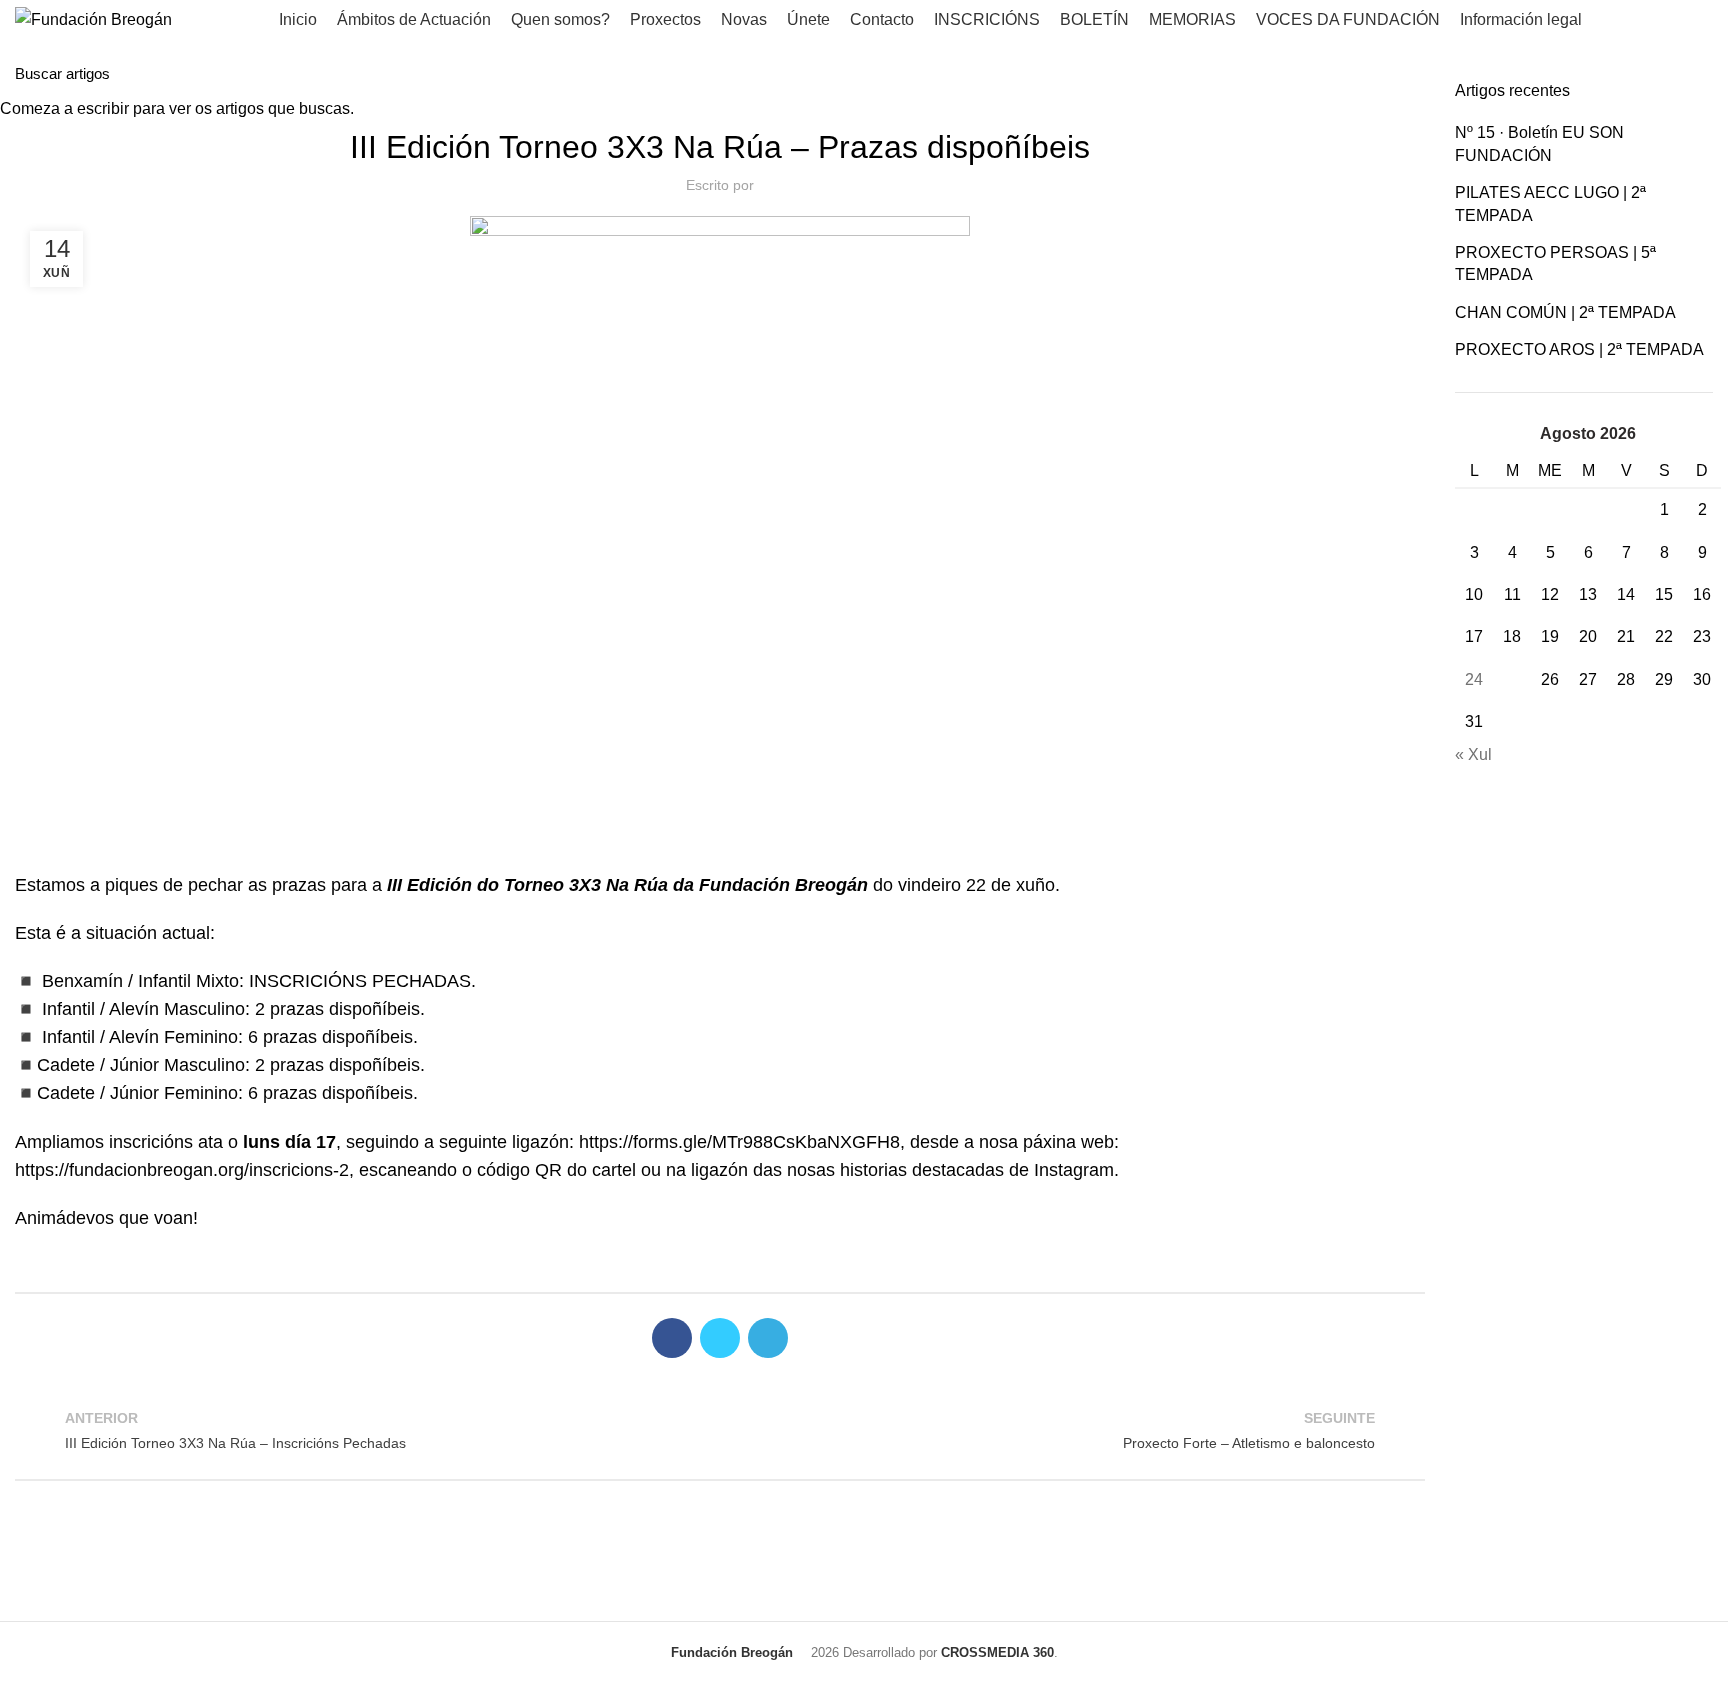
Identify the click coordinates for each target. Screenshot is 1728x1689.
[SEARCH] (1701, 73)
